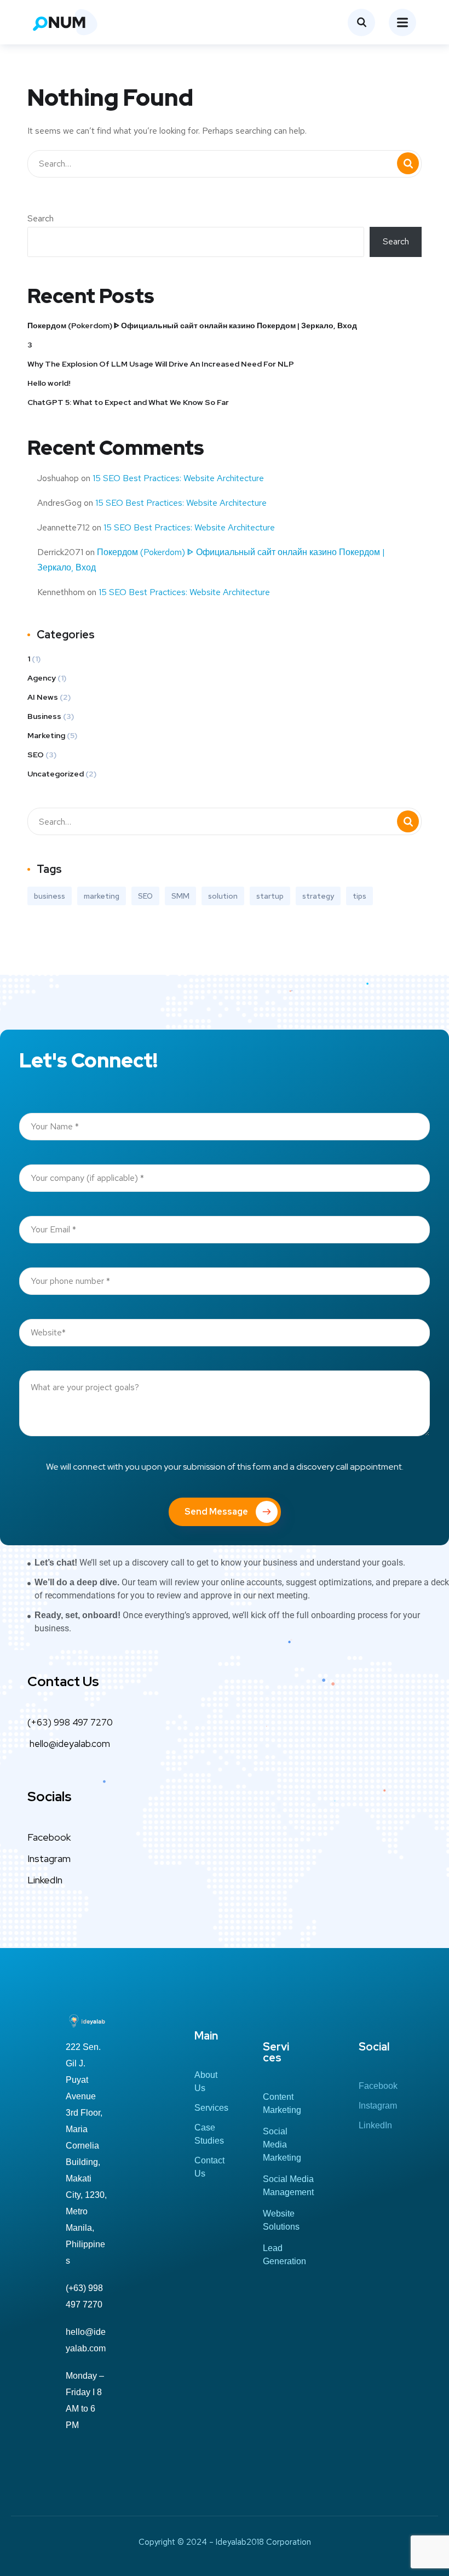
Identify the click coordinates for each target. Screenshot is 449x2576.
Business (44, 716)
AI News (43, 697)
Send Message (216, 1512)
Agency (42, 678)
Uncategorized (56, 774)
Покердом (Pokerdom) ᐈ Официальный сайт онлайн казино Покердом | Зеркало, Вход (192, 325)
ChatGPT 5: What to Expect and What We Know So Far (128, 402)
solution (223, 896)
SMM (180, 896)
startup (270, 896)
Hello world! (49, 383)
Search (41, 218)
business (50, 896)
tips (359, 896)
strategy (318, 896)
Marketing (46, 735)
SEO (36, 755)
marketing (102, 896)
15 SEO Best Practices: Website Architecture (178, 478)
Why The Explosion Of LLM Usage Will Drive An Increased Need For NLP (161, 364)
